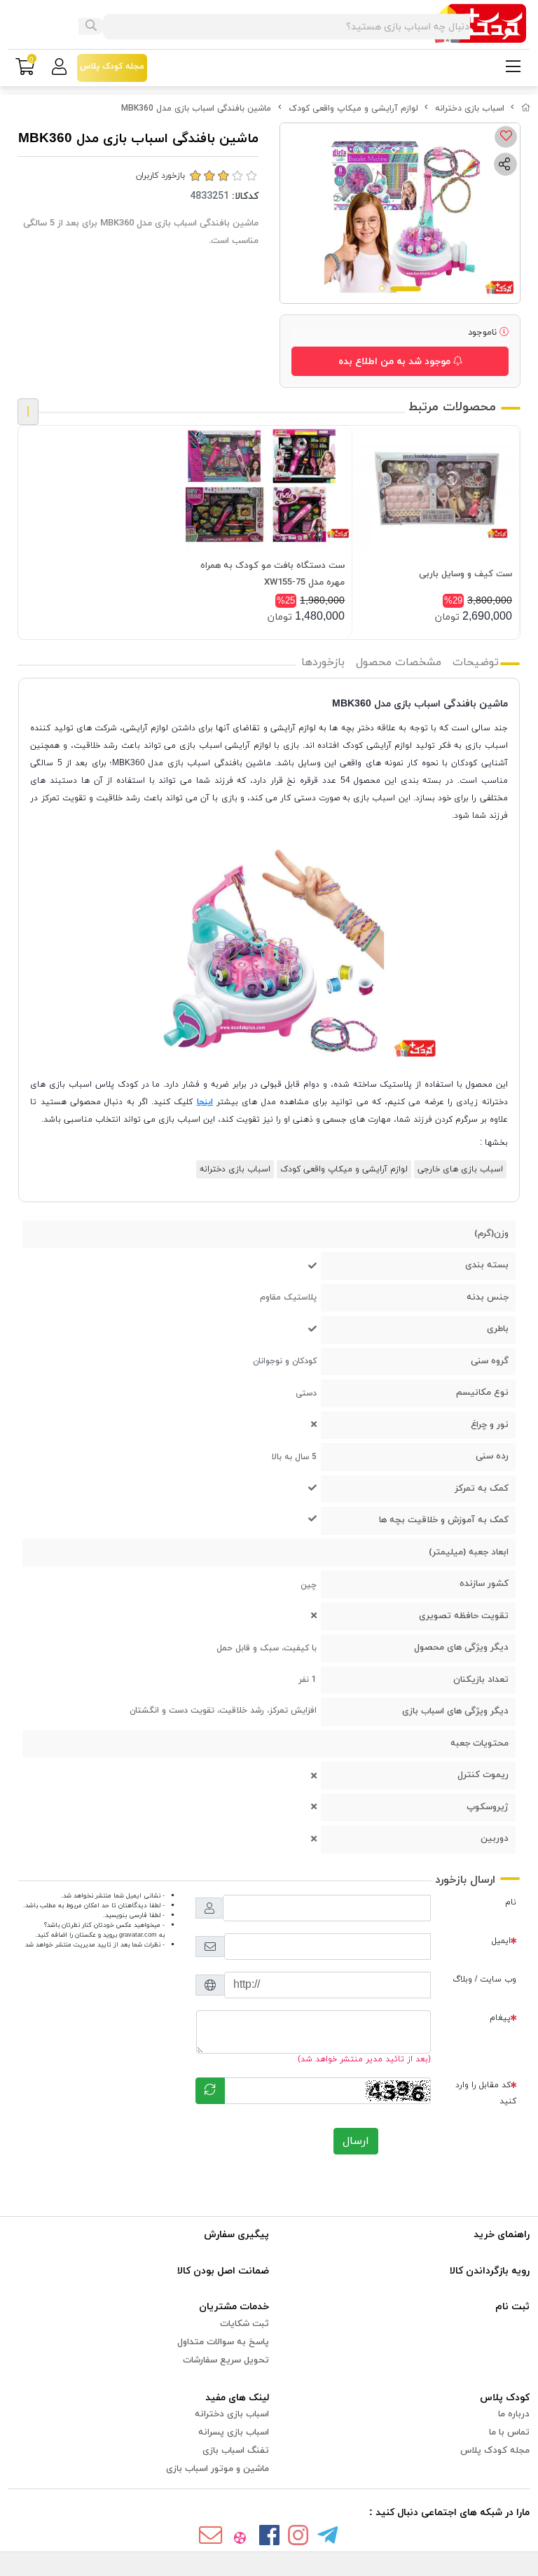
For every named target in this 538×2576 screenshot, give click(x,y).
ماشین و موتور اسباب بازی (218, 2469)
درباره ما (514, 2414)
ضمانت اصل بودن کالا (223, 2271)
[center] (91, 27)
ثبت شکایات (244, 2324)
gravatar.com (138, 1935)
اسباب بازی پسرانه (234, 2432)
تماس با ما (509, 2432)
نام (511, 1902)
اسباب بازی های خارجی (460, 1169)
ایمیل (501, 1941)
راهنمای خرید (502, 2235)
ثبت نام (512, 2307)
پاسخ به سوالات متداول (223, 2342)
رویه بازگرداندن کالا (490, 2271)
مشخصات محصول (399, 662)
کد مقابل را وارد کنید (486, 2093)
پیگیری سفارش (236, 2235)
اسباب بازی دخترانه (470, 109)
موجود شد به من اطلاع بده (396, 362)
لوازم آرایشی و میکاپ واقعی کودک (353, 109)
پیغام (500, 2018)
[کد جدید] (210, 2091)
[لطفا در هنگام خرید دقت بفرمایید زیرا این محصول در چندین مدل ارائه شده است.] (269, 488)
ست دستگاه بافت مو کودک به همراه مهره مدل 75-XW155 (273, 574)
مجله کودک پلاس (495, 2451)
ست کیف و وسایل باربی (465, 574)
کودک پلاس (505, 2398)
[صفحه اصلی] (526, 109)
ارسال (356, 2141)
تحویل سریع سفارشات (226, 2360)
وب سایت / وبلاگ (484, 1979)
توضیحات (476, 662)
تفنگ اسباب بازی (236, 2451)
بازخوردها (323, 662)
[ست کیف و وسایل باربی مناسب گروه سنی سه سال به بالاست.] (436, 488)
